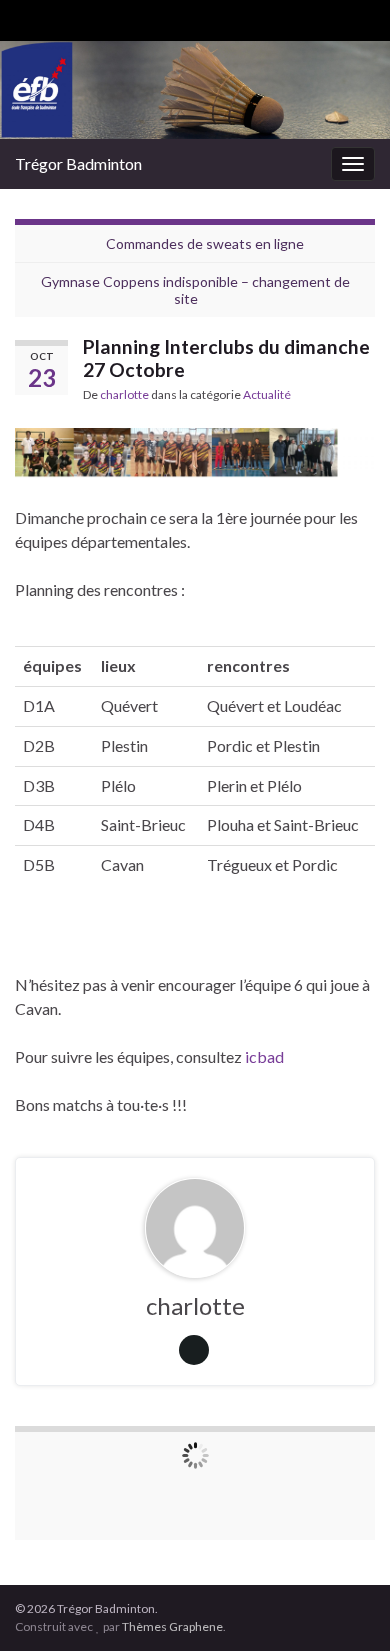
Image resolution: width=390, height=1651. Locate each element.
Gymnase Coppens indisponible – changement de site (195, 290)
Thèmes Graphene (172, 1626)
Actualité (267, 394)
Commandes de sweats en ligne (205, 243)
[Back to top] (345, 1606)
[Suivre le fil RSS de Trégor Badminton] (24, 16)
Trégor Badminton (78, 163)
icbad (264, 1056)
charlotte (124, 394)
